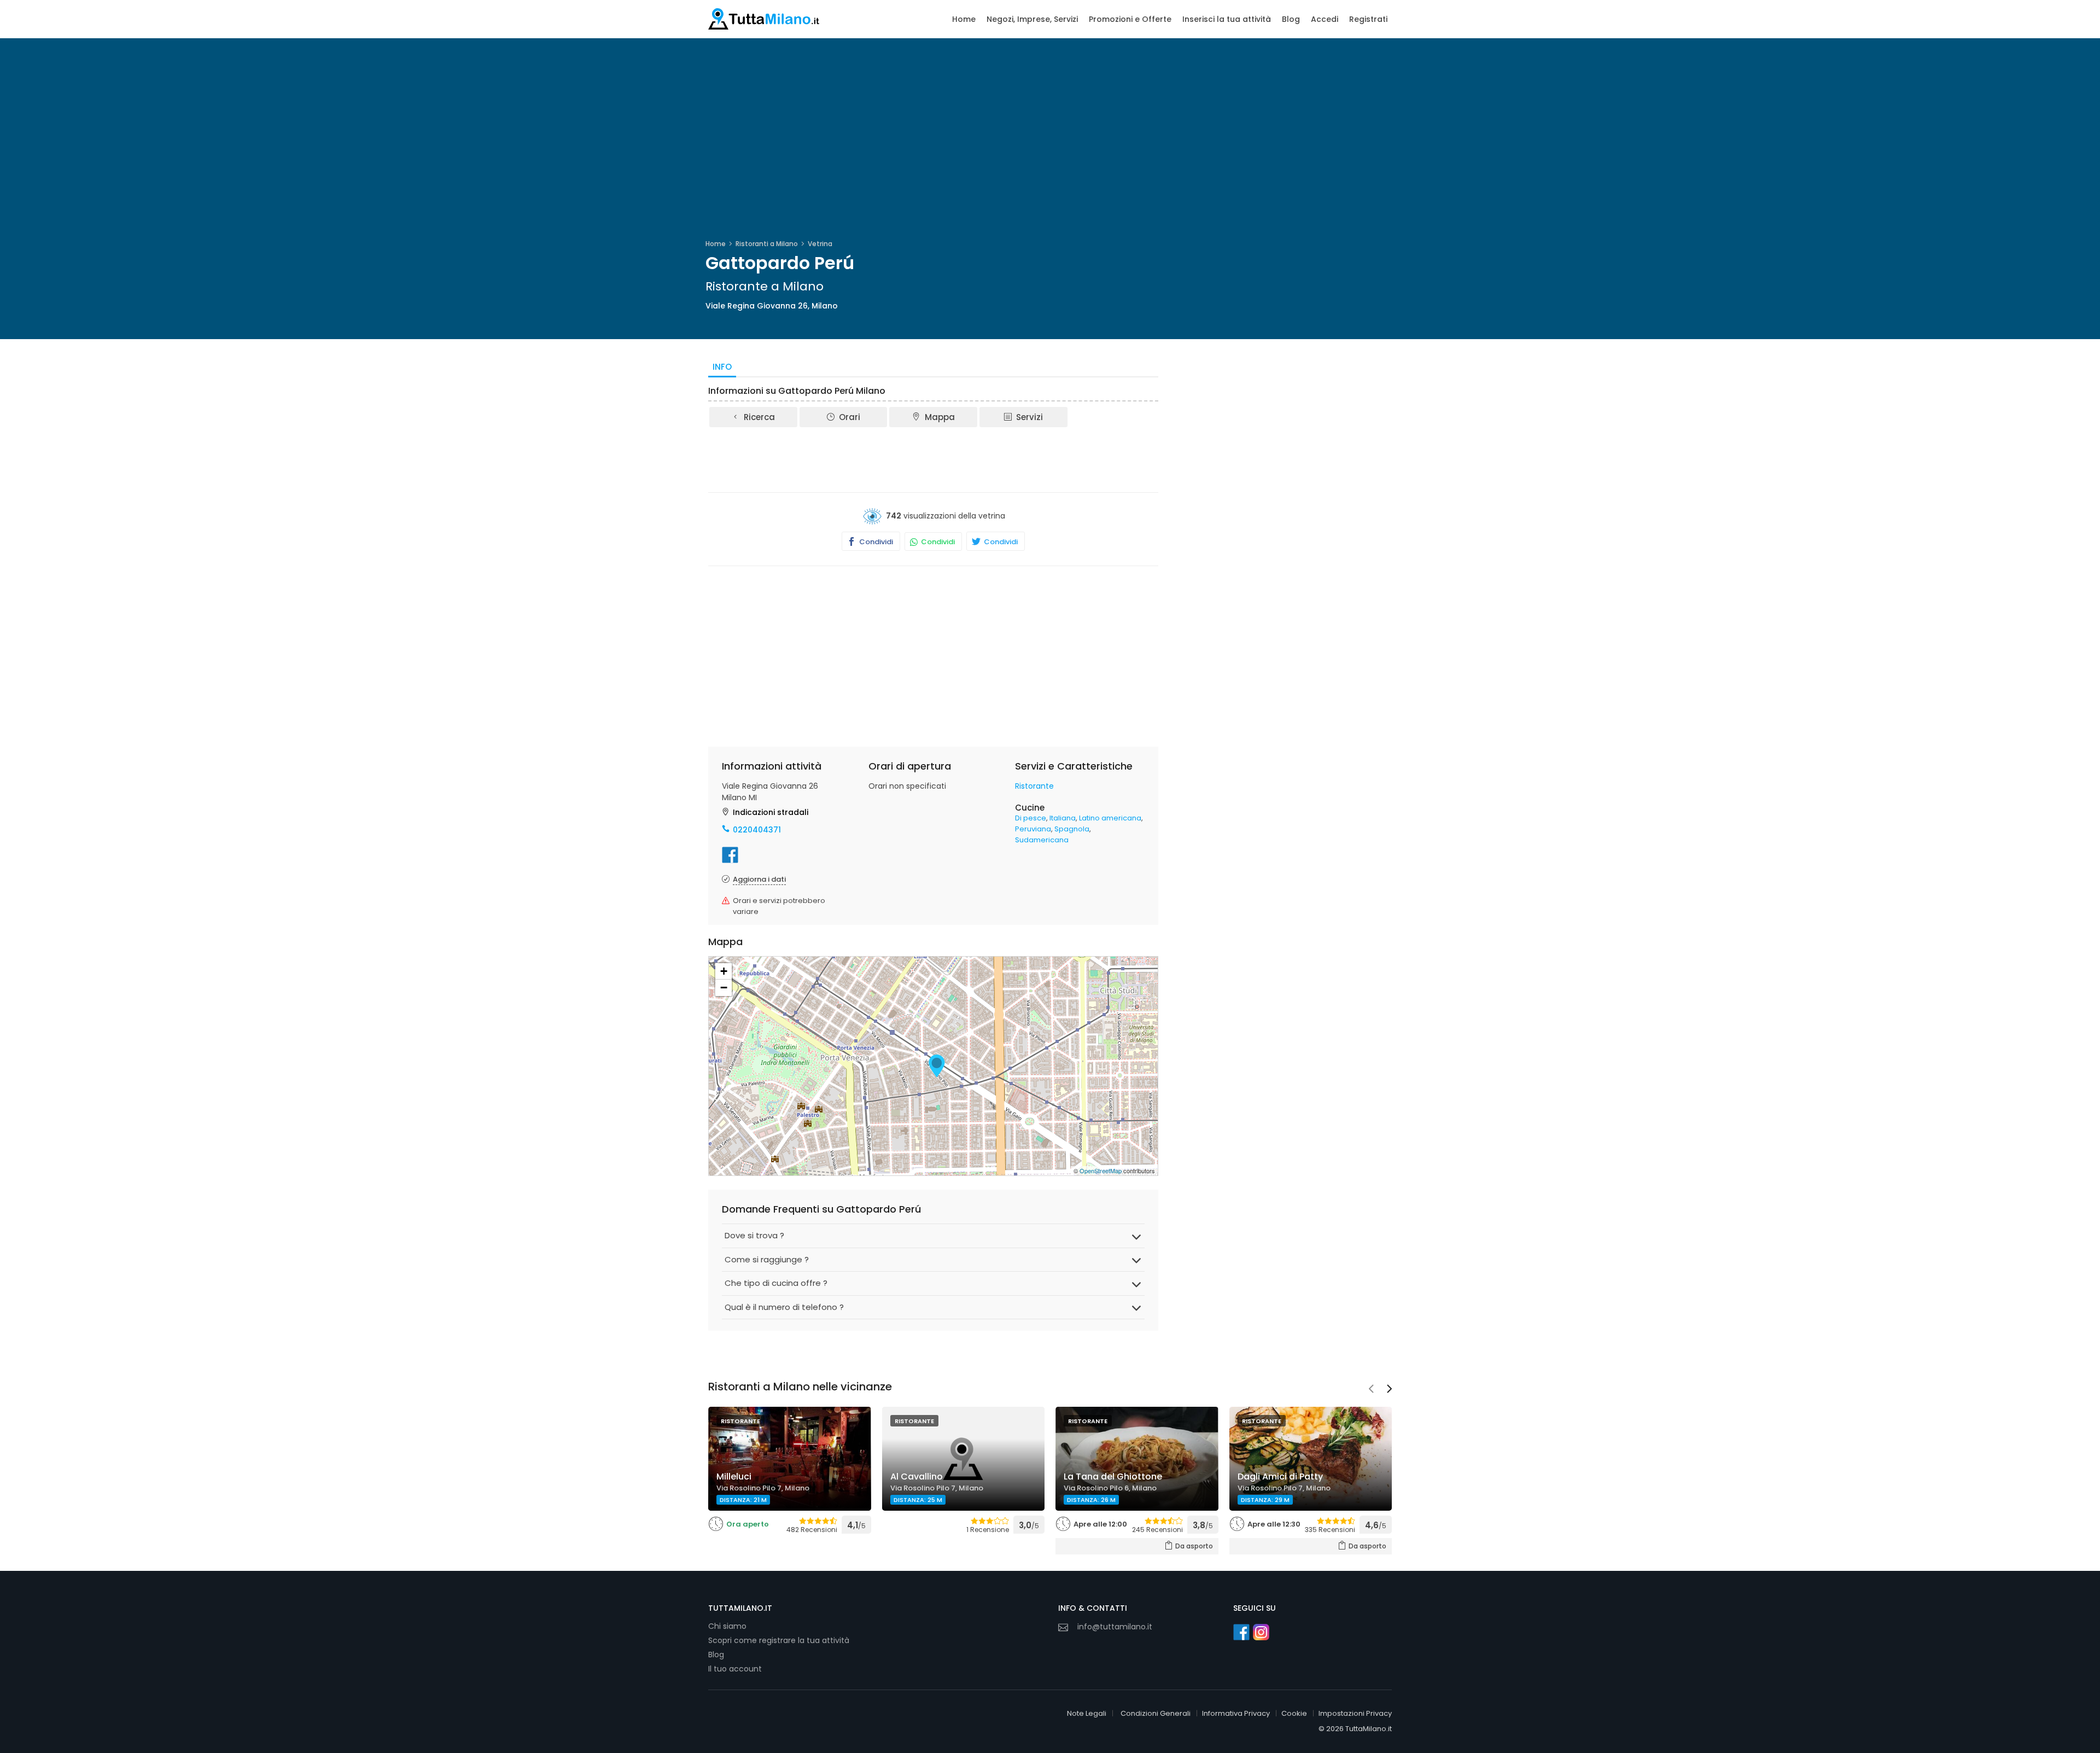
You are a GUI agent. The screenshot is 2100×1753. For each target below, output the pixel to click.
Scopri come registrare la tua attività (779, 1640)
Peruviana (1033, 829)
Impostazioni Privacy (1355, 1713)
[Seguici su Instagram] (1261, 1632)
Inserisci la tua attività (1227, 19)
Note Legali (1087, 1713)
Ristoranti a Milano (767, 244)
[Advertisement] (934, 459)
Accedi (1325, 19)
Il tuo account (735, 1669)
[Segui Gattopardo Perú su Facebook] (730, 855)
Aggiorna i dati (759, 879)
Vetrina (820, 244)
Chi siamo (727, 1626)
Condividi (875, 542)
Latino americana (1110, 818)
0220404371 (757, 830)
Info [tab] (722, 367)
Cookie (1294, 1713)
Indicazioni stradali (771, 812)
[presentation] (1371, 1390)
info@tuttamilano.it (1115, 1627)
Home (964, 19)
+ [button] (724, 971)
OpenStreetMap (1101, 1170)
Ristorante (1034, 786)
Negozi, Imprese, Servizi (1032, 19)
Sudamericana (1042, 840)
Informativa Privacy (1236, 1713)
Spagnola (1072, 829)
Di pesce (1031, 818)
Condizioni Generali (1156, 1713)
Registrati (1368, 19)
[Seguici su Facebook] (1241, 1632)
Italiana (1063, 818)
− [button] (724, 988)
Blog (1291, 19)
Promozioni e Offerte (1130, 19)
